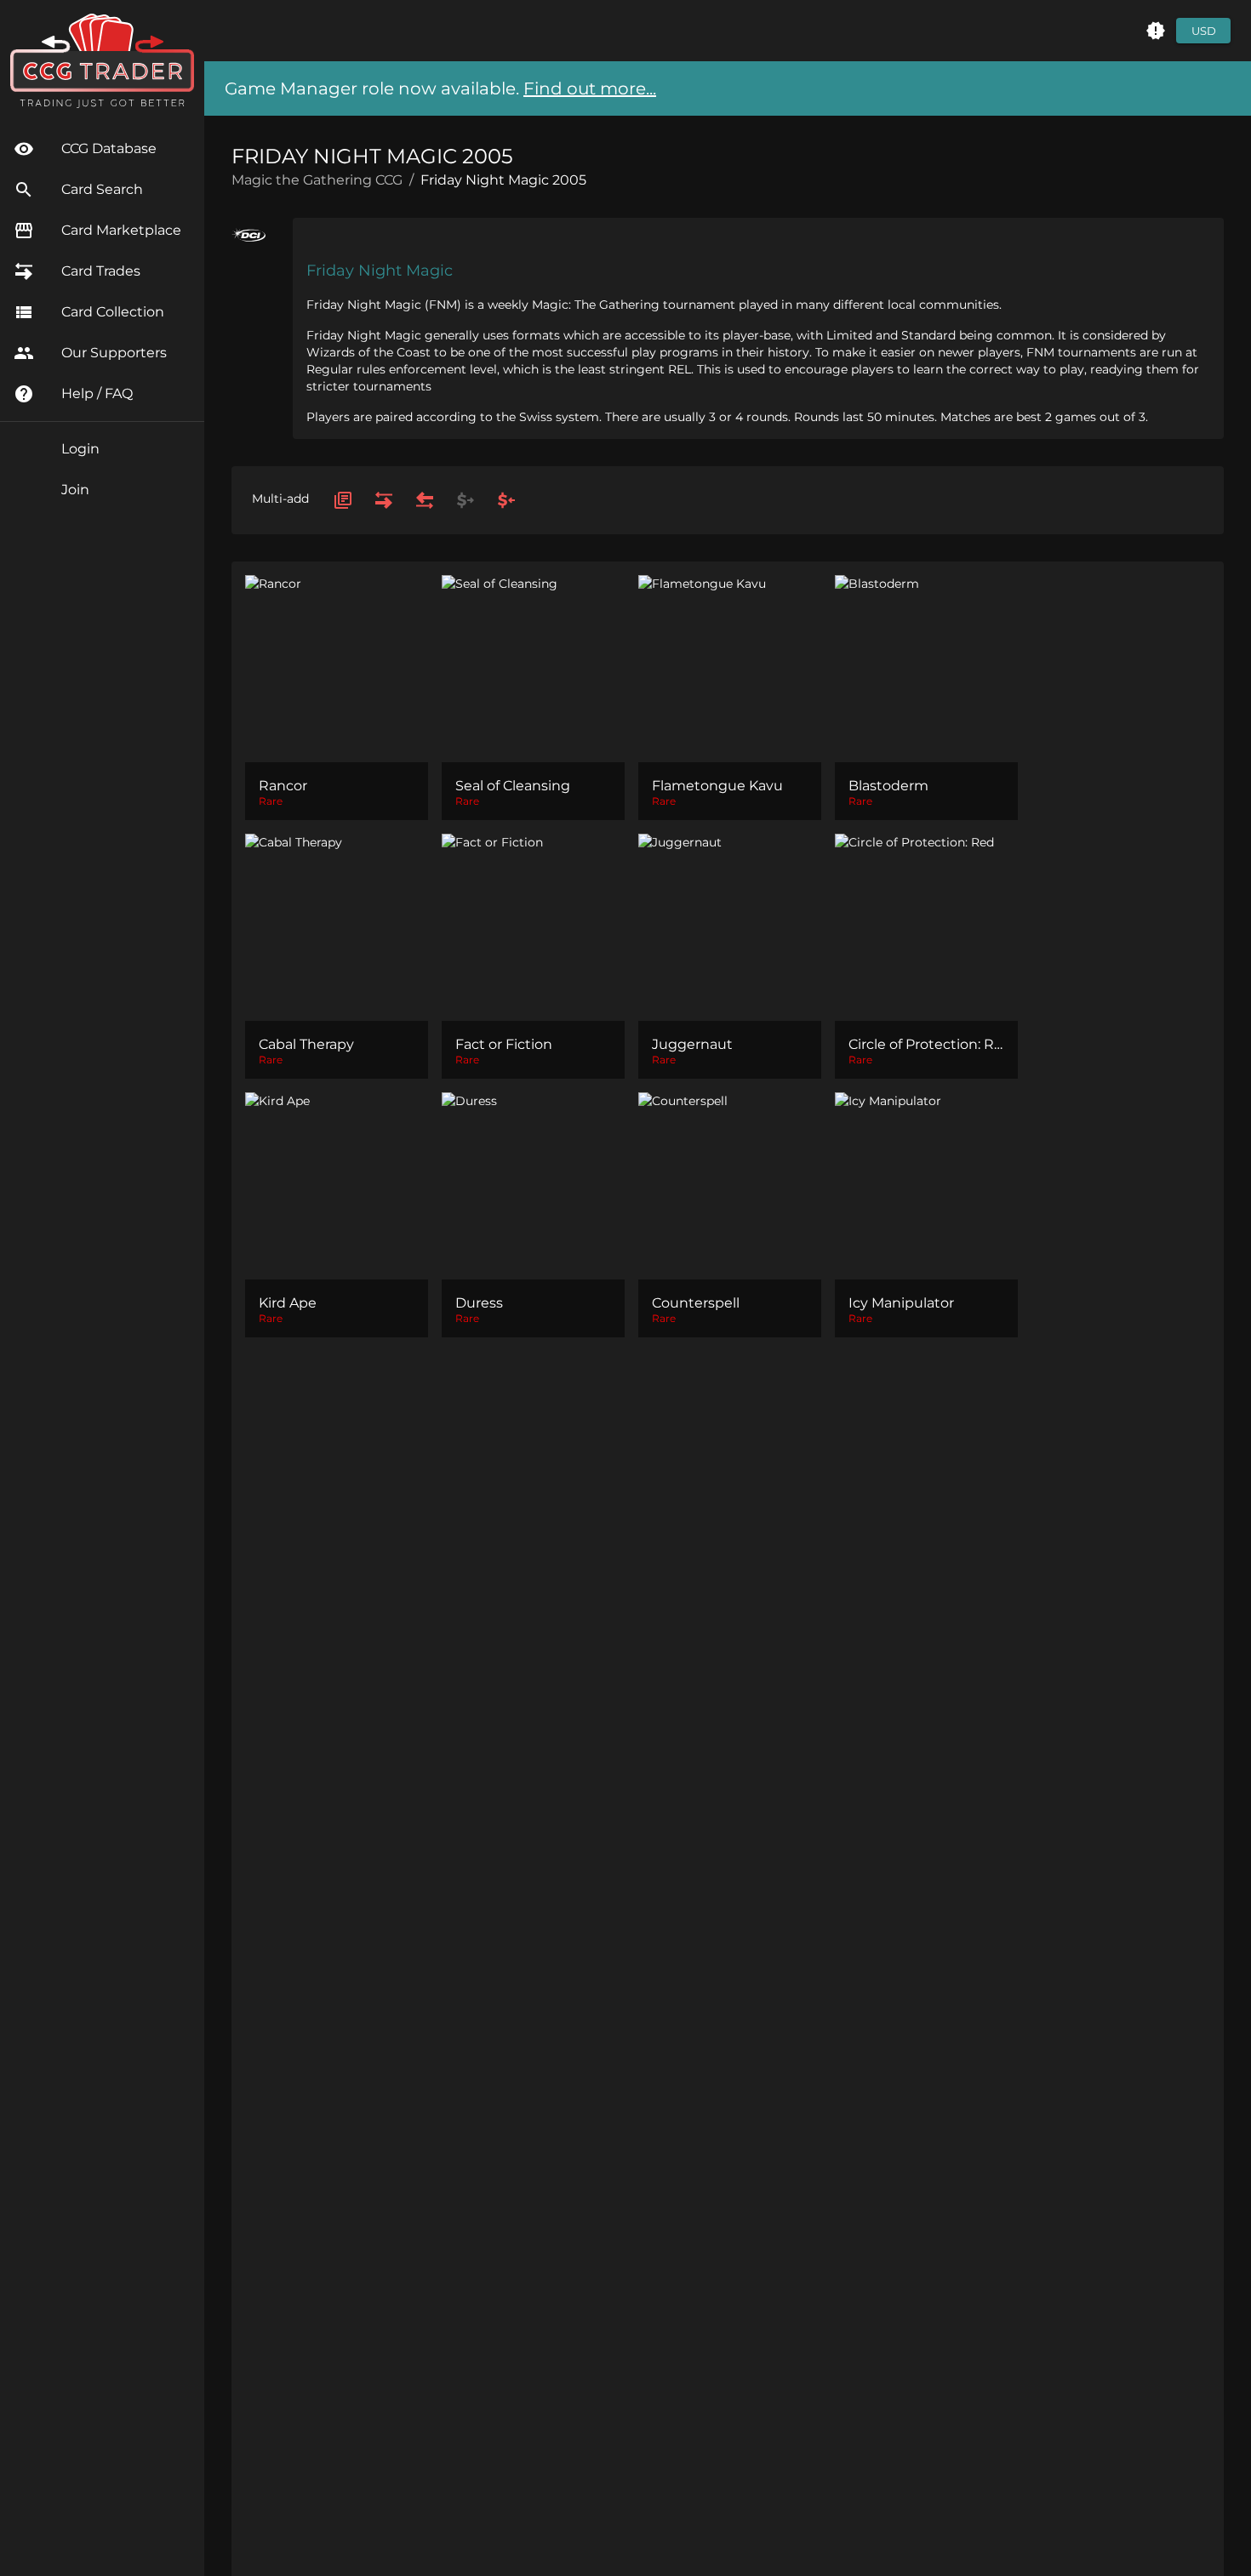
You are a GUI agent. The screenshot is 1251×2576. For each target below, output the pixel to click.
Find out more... (590, 88)
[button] (1156, 31)
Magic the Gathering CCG (317, 180)
